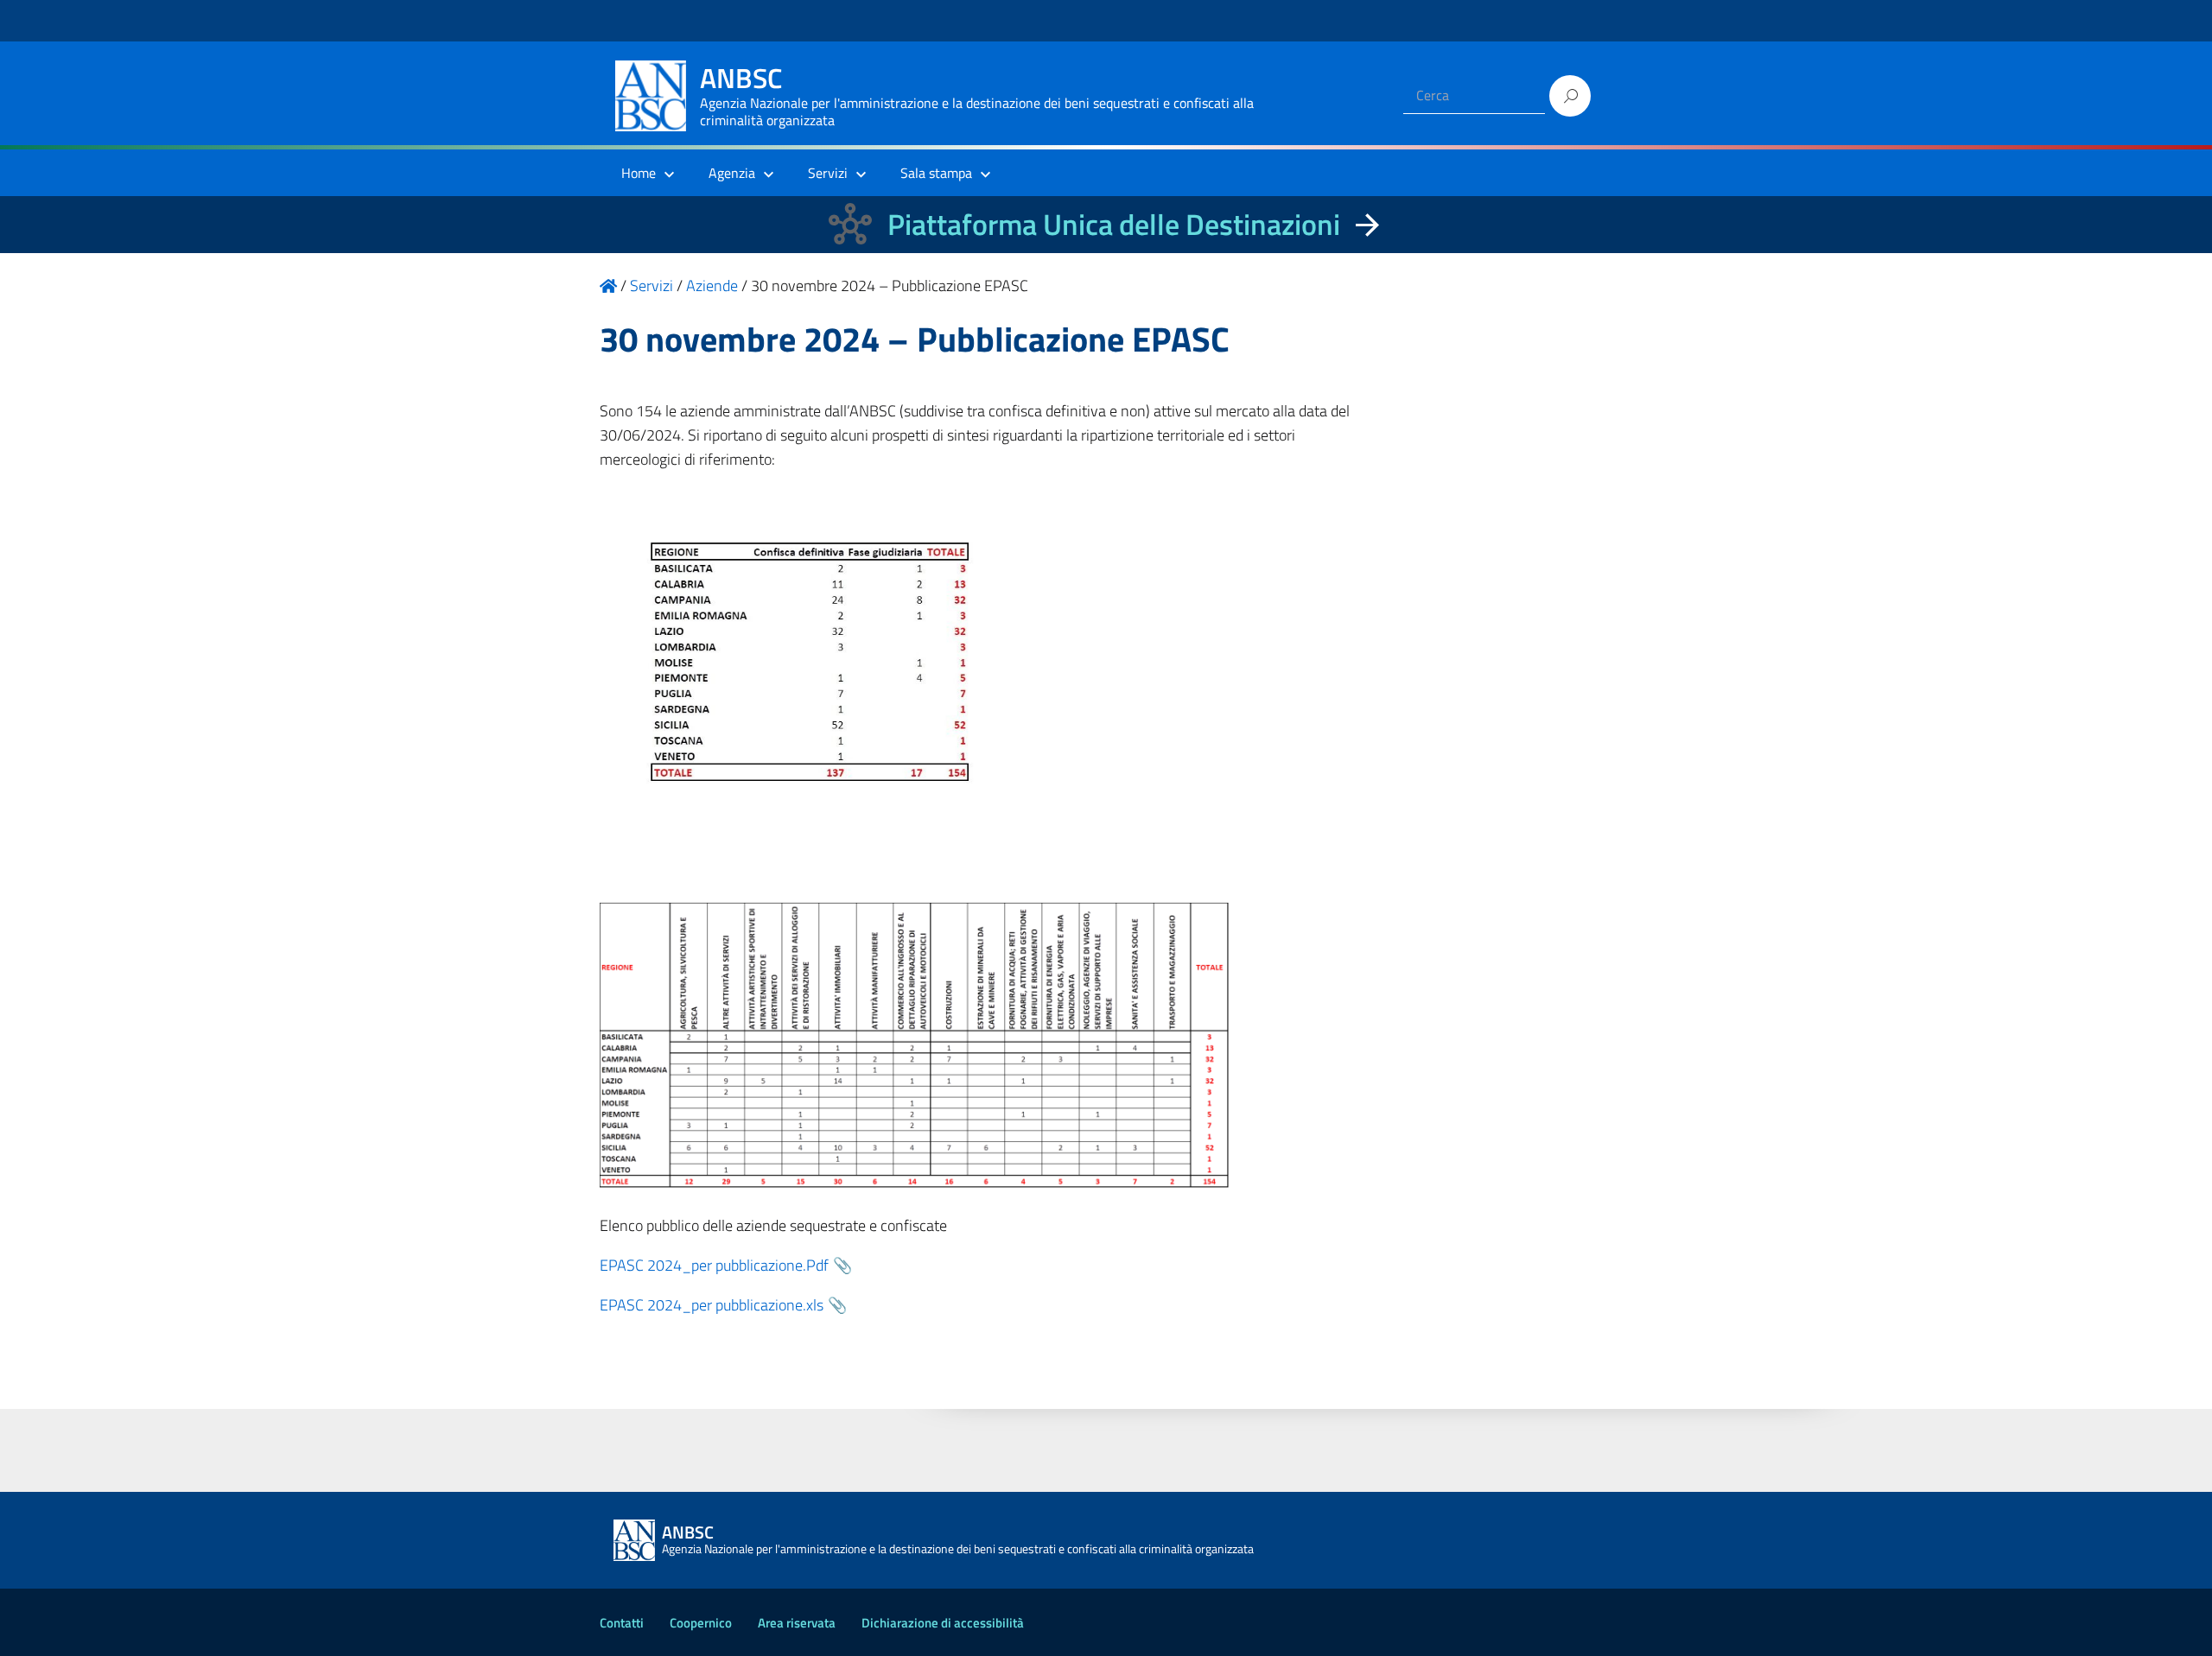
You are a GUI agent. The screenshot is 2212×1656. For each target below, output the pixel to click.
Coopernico (701, 1623)
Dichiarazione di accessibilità (943, 1623)
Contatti (622, 1623)
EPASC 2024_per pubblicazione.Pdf (714, 1265)
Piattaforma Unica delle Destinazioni (1114, 224)
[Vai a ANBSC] (608, 286)
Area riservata (797, 1623)
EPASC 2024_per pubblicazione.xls (712, 1305)
